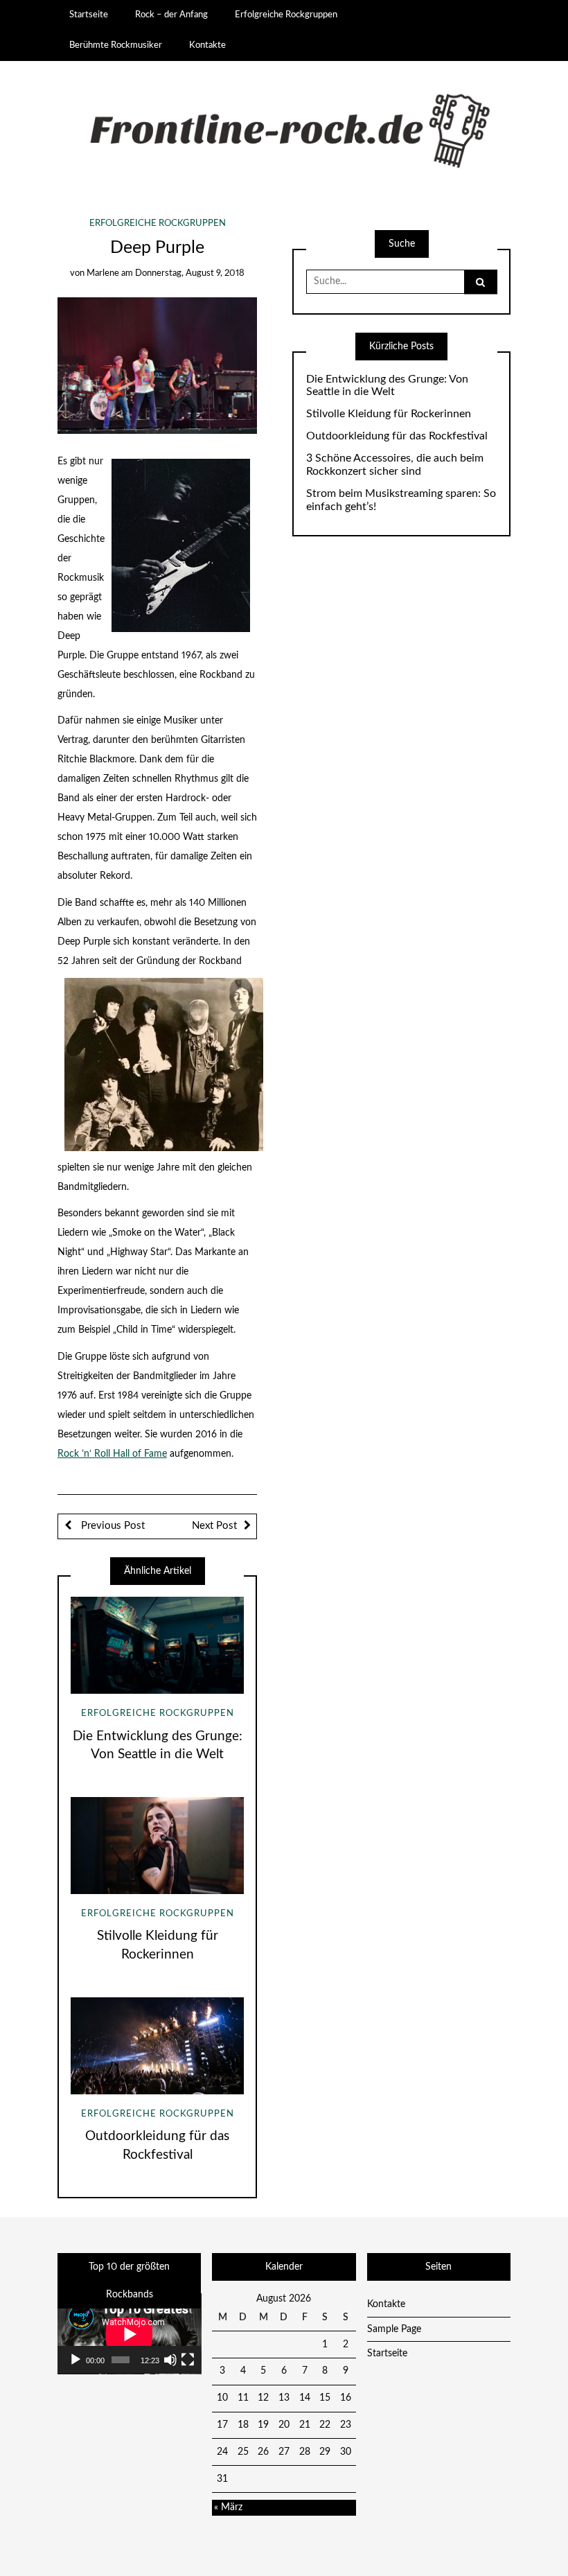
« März (228, 2507)
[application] (130, 2334)
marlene (103, 273)
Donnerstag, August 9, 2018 (190, 273)
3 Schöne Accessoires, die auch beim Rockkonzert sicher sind (395, 465)
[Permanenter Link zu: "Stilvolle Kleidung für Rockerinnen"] (157, 1846)
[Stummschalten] (170, 2360)
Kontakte (207, 45)
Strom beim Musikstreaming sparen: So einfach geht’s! (401, 500)
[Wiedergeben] (76, 2360)
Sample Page (394, 2329)
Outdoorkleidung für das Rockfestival (397, 436)
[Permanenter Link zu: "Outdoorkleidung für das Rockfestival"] (157, 2046)
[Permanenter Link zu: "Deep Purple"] (158, 365)
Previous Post (112, 1526)
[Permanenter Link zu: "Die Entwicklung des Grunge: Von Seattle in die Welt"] (157, 1645)
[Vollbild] (188, 2360)
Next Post (214, 1526)
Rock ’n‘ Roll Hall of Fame (112, 1454)
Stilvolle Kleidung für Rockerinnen (389, 414)
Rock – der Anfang (171, 15)
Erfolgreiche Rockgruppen (286, 15)
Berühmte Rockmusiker (116, 45)
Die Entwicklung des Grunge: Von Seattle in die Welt (387, 386)
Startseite (89, 15)
